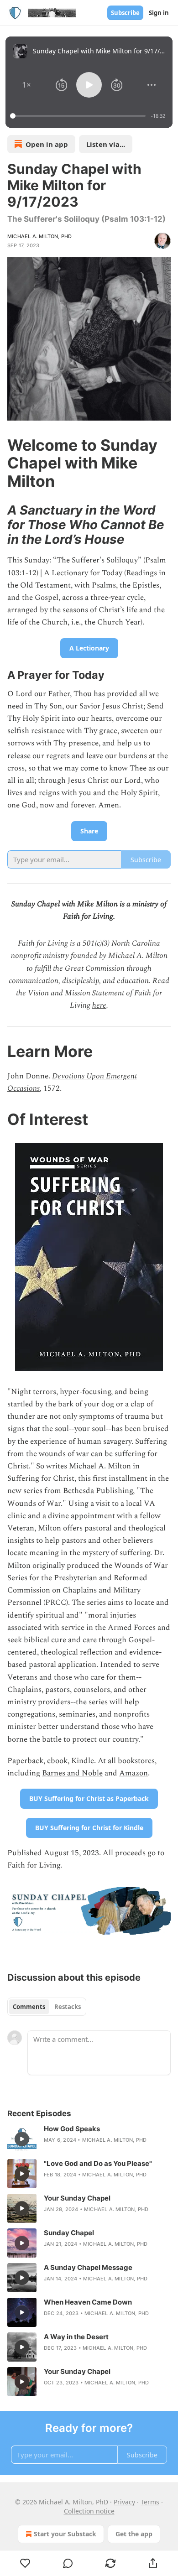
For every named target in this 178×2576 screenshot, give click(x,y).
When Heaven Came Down (88, 2302)
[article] (89, 2139)
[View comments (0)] (68, 2563)
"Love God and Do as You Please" (98, 2163)
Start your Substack (65, 2534)
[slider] (79, 116)
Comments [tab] (29, 2007)
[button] (26, 85)
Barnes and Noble (72, 1773)
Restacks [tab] (68, 2007)
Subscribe (125, 13)
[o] (22, 2139)
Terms (150, 2502)
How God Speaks (72, 2129)
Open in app (47, 144)
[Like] (25, 2563)
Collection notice (89, 2511)
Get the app (134, 2534)
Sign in (159, 13)
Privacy (124, 2502)
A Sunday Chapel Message (88, 2267)
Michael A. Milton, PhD (39, 236)
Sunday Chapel (69, 2233)
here (99, 1005)
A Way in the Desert (76, 2337)
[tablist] (47, 2007)
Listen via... (106, 144)
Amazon (133, 1773)
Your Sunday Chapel (77, 2198)
